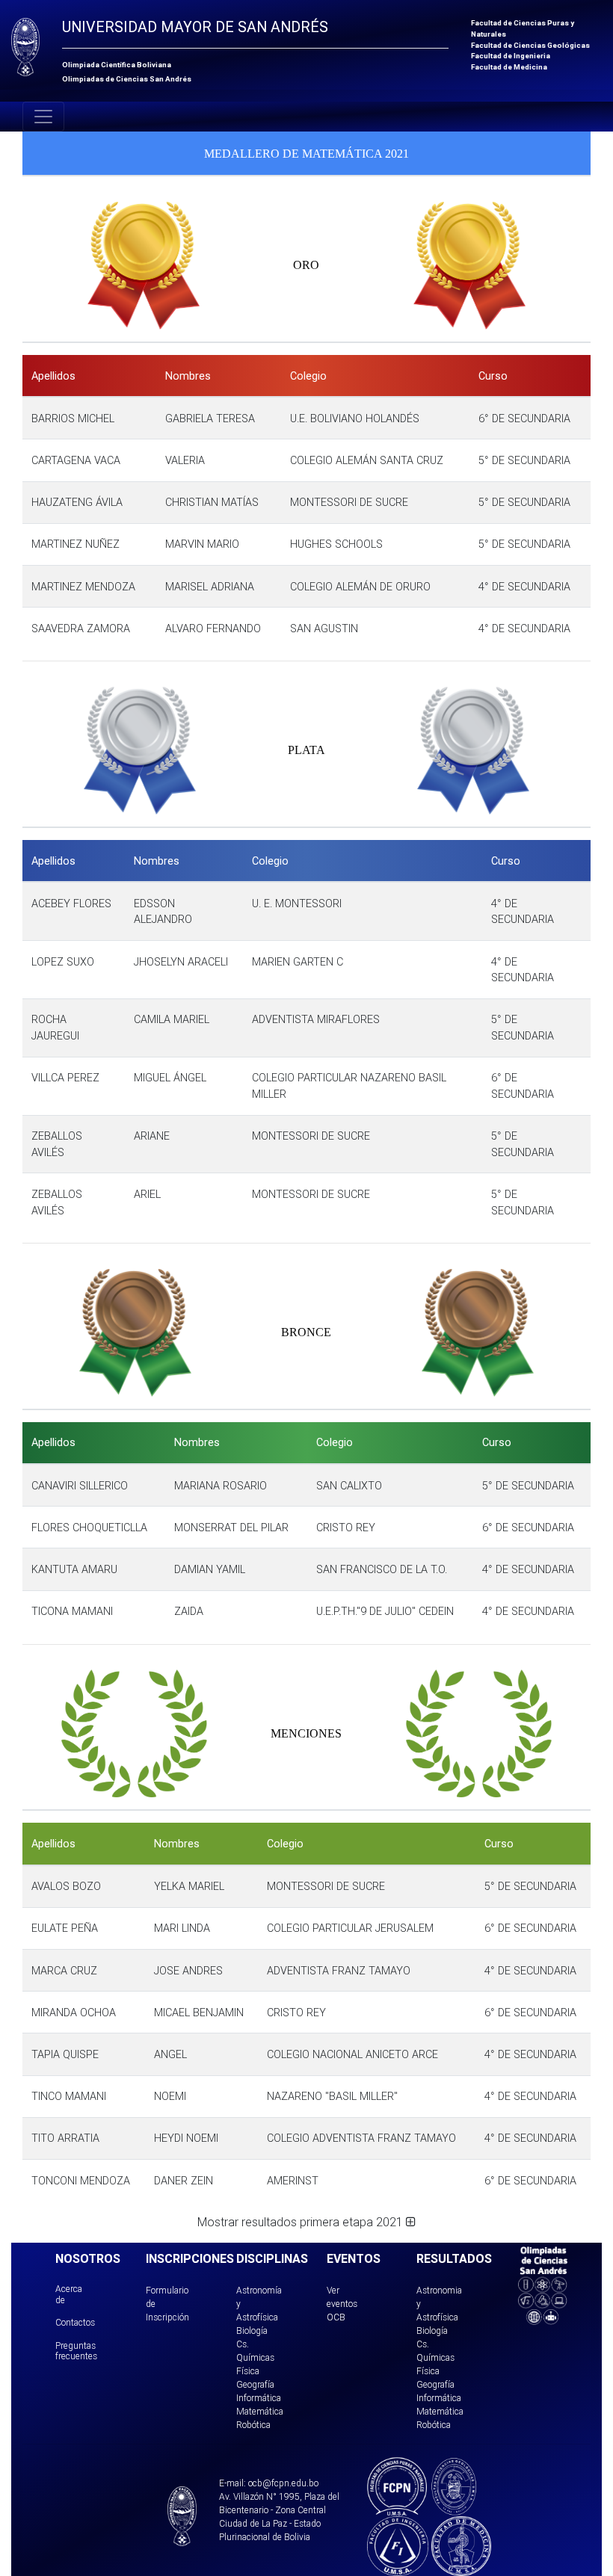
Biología (252, 2331)
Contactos (75, 2322)
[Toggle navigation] (43, 117)
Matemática (260, 2411)
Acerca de (69, 2294)
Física (248, 2371)
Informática (259, 2398)
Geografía (255, 2384)
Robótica (253, 2425)
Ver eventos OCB (342, 2304)
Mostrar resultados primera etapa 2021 (302, 2222)
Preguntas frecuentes (76, 2351)
